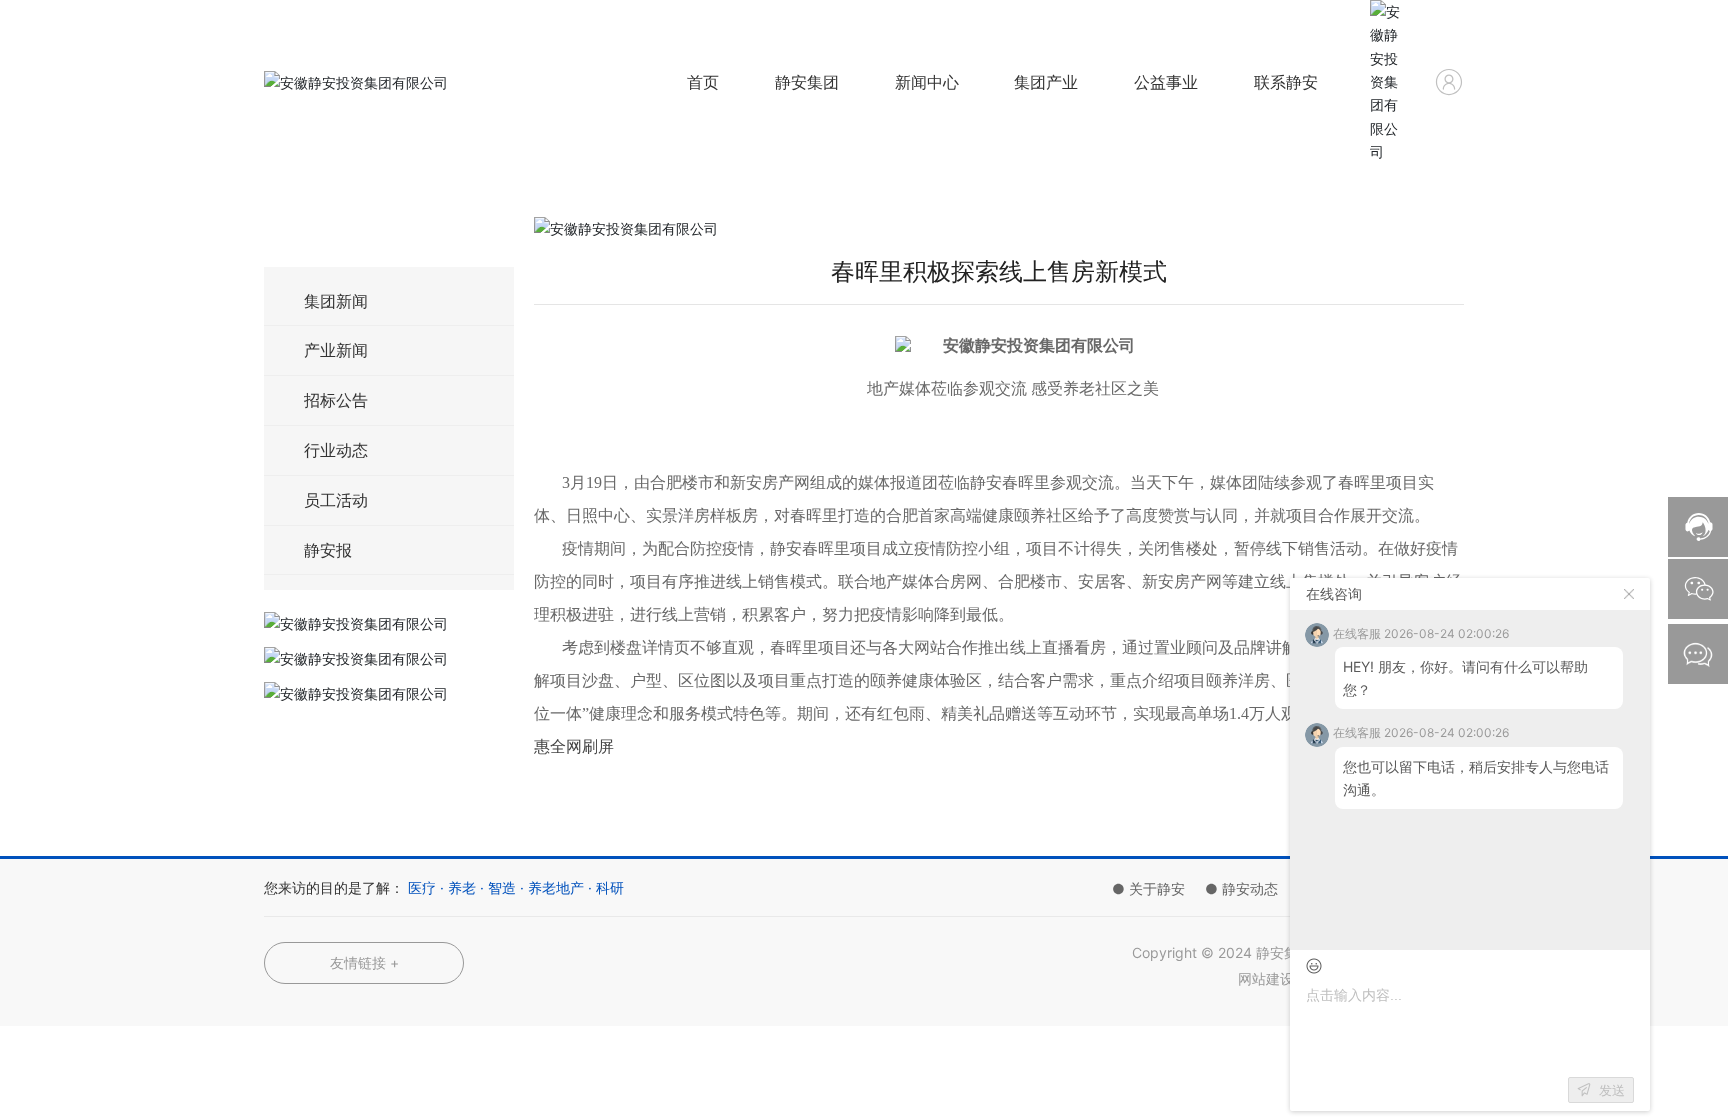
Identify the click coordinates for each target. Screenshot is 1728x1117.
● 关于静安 (1148, 888)
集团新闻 (336, 301)
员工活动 (336, 500)
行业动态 (336, 450)
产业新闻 (336, 350)
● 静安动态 (1241, 888)
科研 (610, 887)
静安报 (328, 550)
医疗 (422, 887)
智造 (502, 887)
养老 (462, 887)
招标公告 (336, 400)
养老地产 (556, 887)
